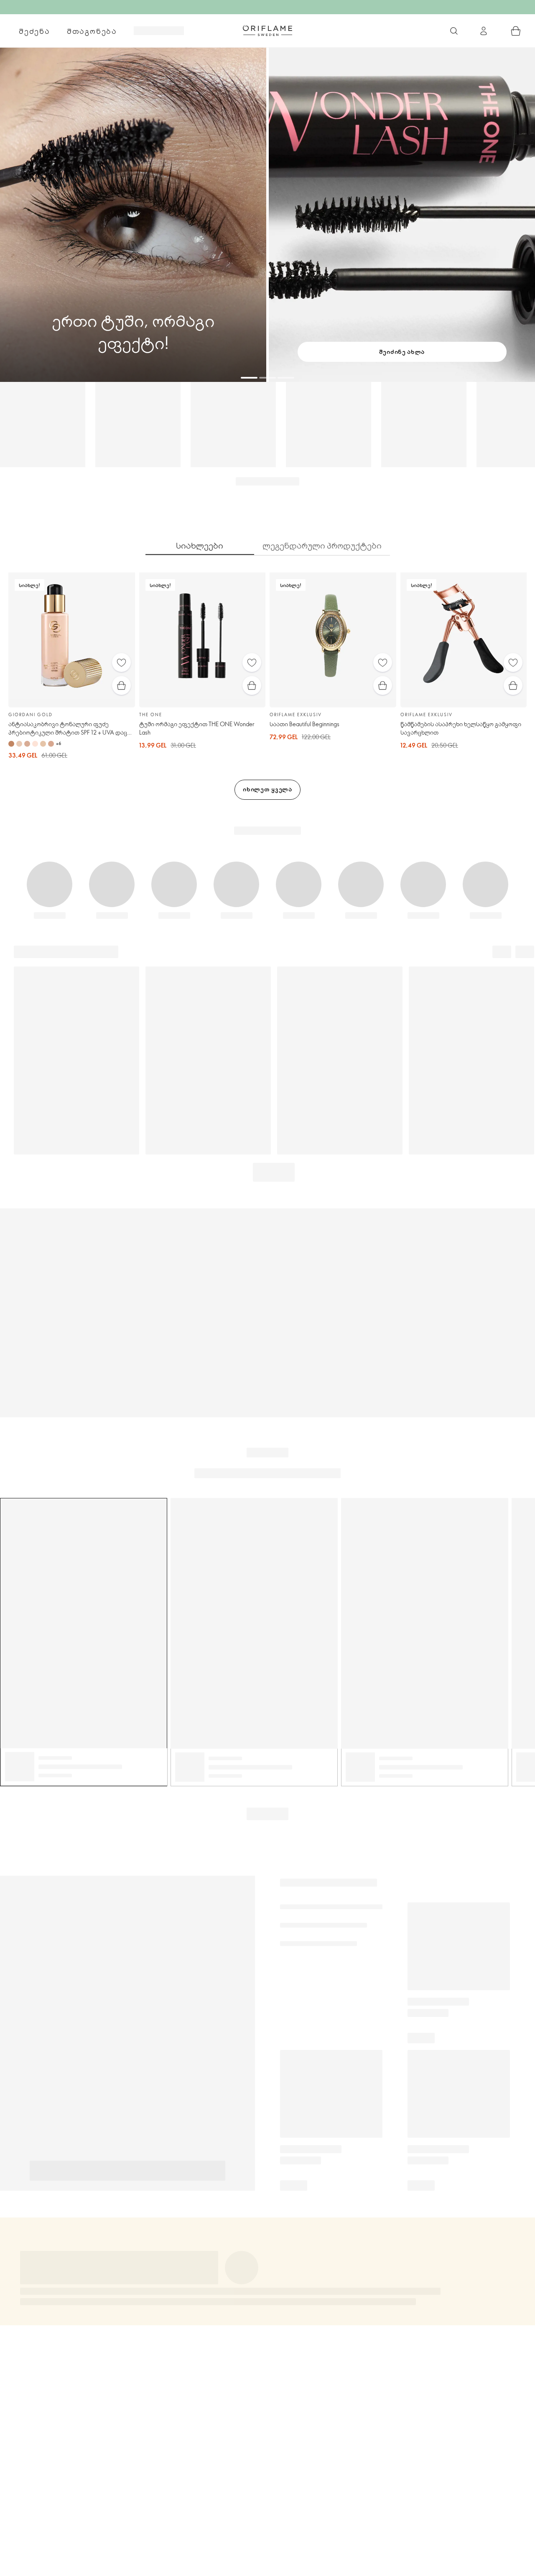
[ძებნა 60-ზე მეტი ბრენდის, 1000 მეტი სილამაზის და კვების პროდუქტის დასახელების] (454, 31)
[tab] (200, 546)
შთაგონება (92, 31)
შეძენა (34, 31)
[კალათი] (516, 31)
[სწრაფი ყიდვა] (121, 685)
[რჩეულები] (121, 662)
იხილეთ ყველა (267, 789)
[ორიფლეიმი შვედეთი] (267, 31)
